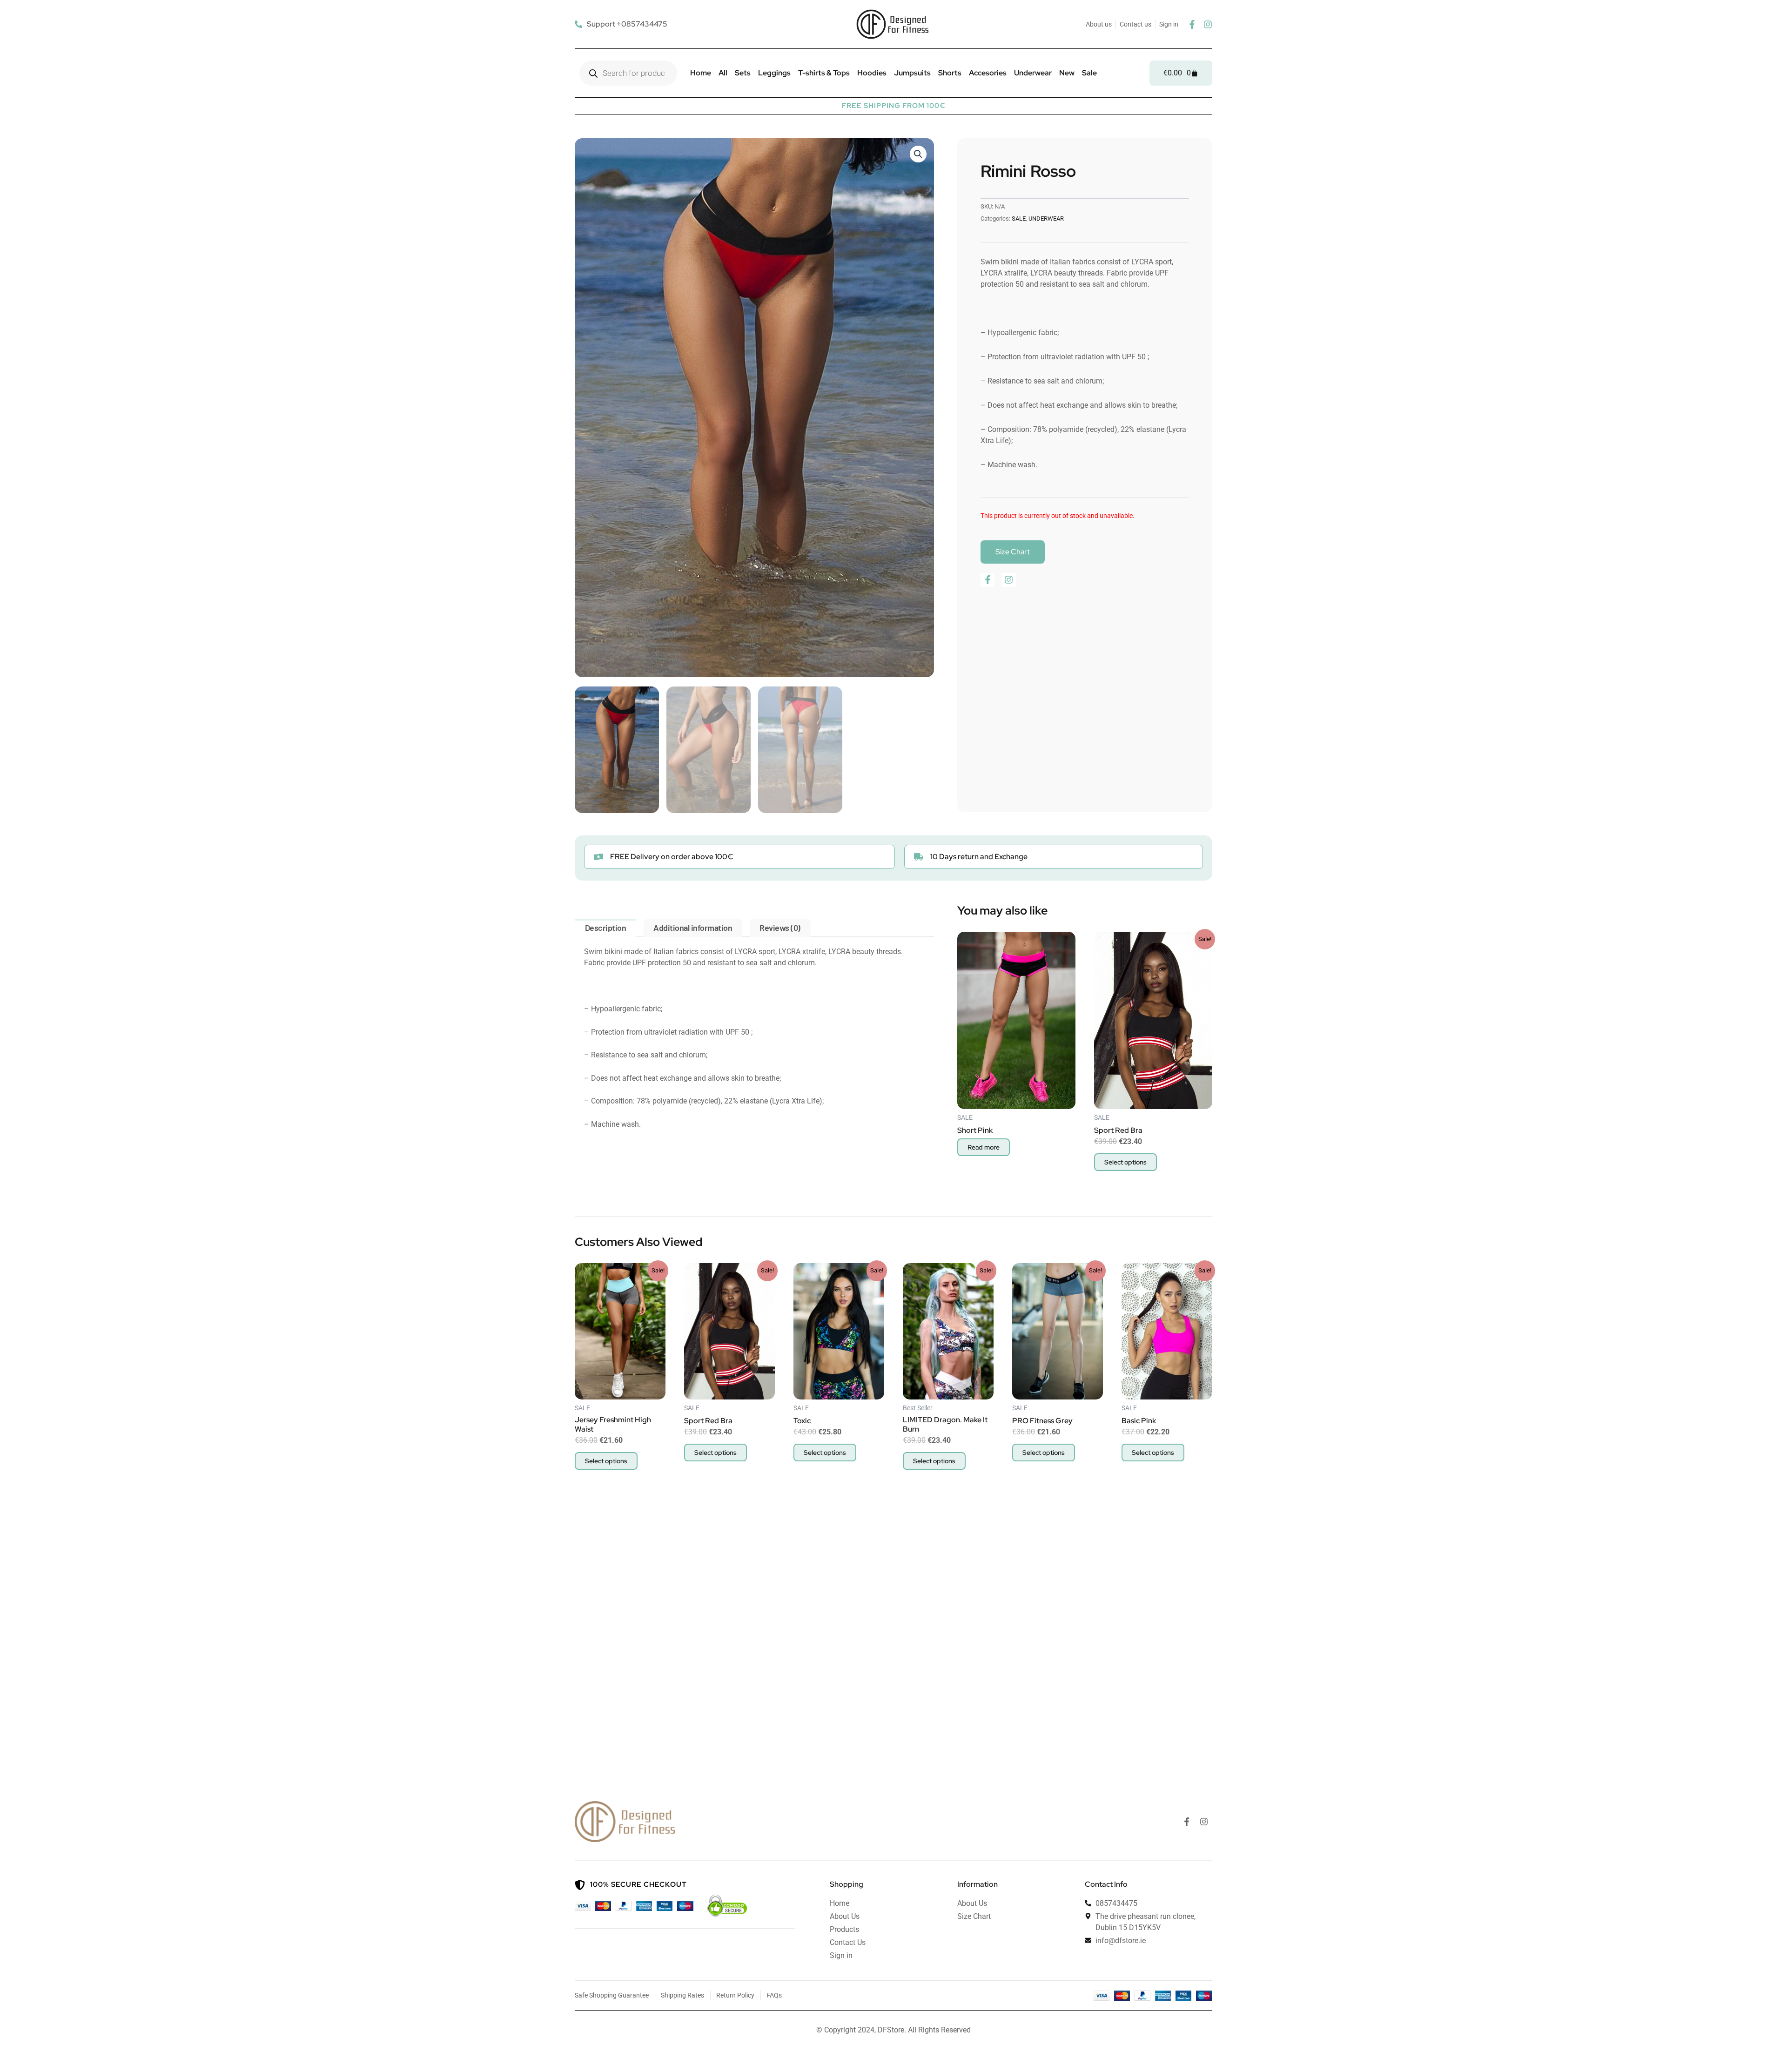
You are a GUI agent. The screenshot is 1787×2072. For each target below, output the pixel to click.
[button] (918, 154)
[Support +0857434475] (622, 24)
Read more (984, 1147)
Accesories (988, 73)
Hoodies (872, 73)
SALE (1019, 219)
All (723, 73)
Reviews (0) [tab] (780, 928)
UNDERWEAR (1046, 219)
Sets (743, 73)
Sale (1089, 73)
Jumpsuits (912, 73)
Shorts (950, 73)
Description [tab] (606, 928)
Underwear (1033, 73)
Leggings (774, 73)
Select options (1125, 1162)
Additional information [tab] (693, 928)
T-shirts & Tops (824, 73)
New (1067, 73)
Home (701, 73)
